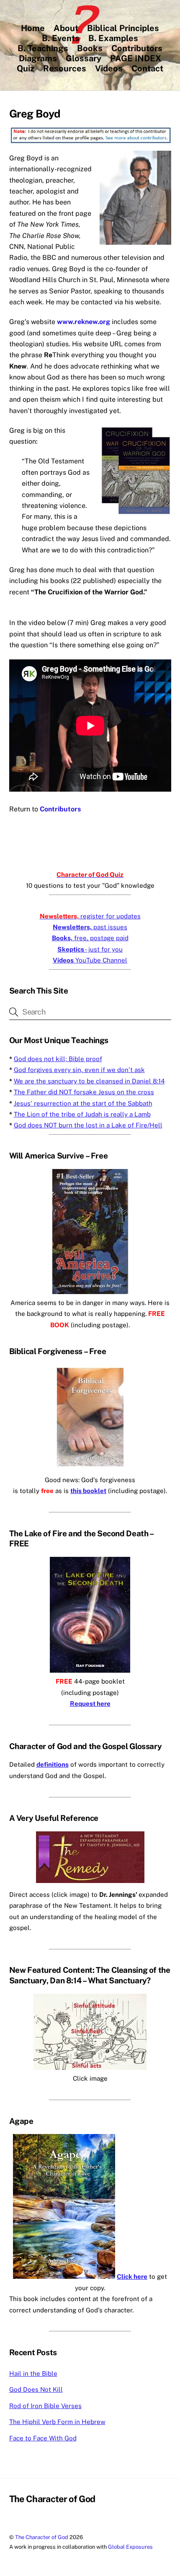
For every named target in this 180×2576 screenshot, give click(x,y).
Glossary (84, 58)
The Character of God (42, 2537)
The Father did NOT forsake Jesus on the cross (84, 1092)
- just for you (90, 949)
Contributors (137, 48)
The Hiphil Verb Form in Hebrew (57, 2422)
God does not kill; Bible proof (58, 1059)
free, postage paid (90, 938)
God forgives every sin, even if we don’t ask (79, 1070)
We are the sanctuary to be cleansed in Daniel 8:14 (89, 1081)
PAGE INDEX (136, 58)
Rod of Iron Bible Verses (45, 2406)
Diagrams (38, 58)
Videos (109, 68)
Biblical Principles (123, 28)
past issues (90, 927)
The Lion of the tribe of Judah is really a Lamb (82, 1114)
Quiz (26, 68)
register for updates (90, 916)
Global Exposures (130, 2547)
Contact (147, 68)
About (66, 28)
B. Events (61, 38)
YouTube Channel (90, 960)
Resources (65, 68)
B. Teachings (43, 48)
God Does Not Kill (36, 2389)
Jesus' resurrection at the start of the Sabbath (83, 1103)
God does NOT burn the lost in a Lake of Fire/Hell (88, 1125)
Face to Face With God (43, 2438)
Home (33, 28)
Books (90, 48)
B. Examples (113, 38)
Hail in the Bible (33, 2373)
